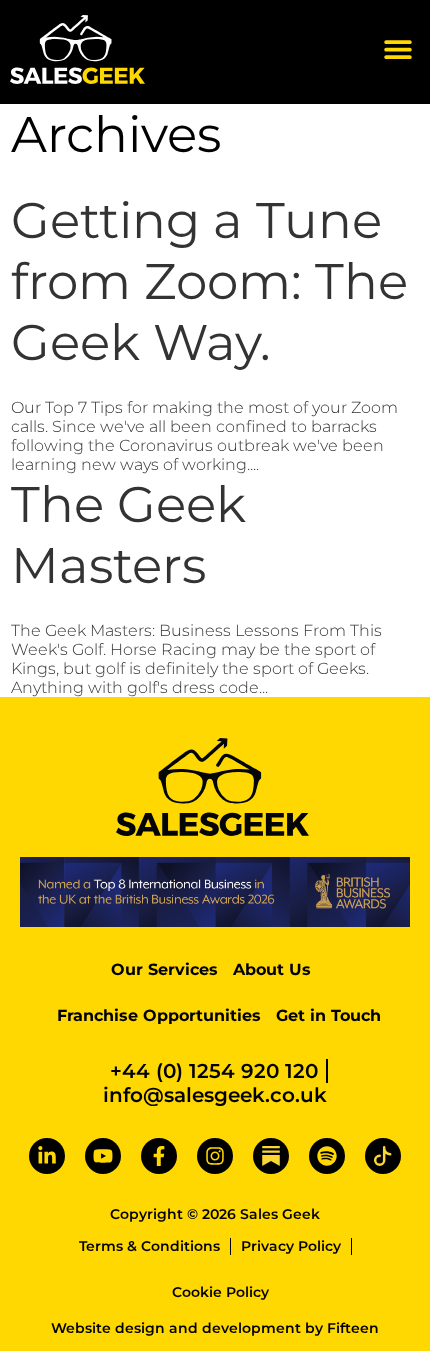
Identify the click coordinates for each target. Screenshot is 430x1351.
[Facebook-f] (159, 1156)
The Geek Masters (128, 535)
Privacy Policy (291, 1246)
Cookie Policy (220, 1292)
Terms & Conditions (149, 1246)
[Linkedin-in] (47, 1156)
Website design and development (176, 1328)
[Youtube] (103, 1156)
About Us (272, 969)
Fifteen (353, 1328)
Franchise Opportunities (159, 1015)
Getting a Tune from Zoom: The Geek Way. (209, 281)
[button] (397, 49)
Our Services (164, 969)
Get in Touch (328, 1015)
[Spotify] (327, 1156)
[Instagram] (215, 1156)
